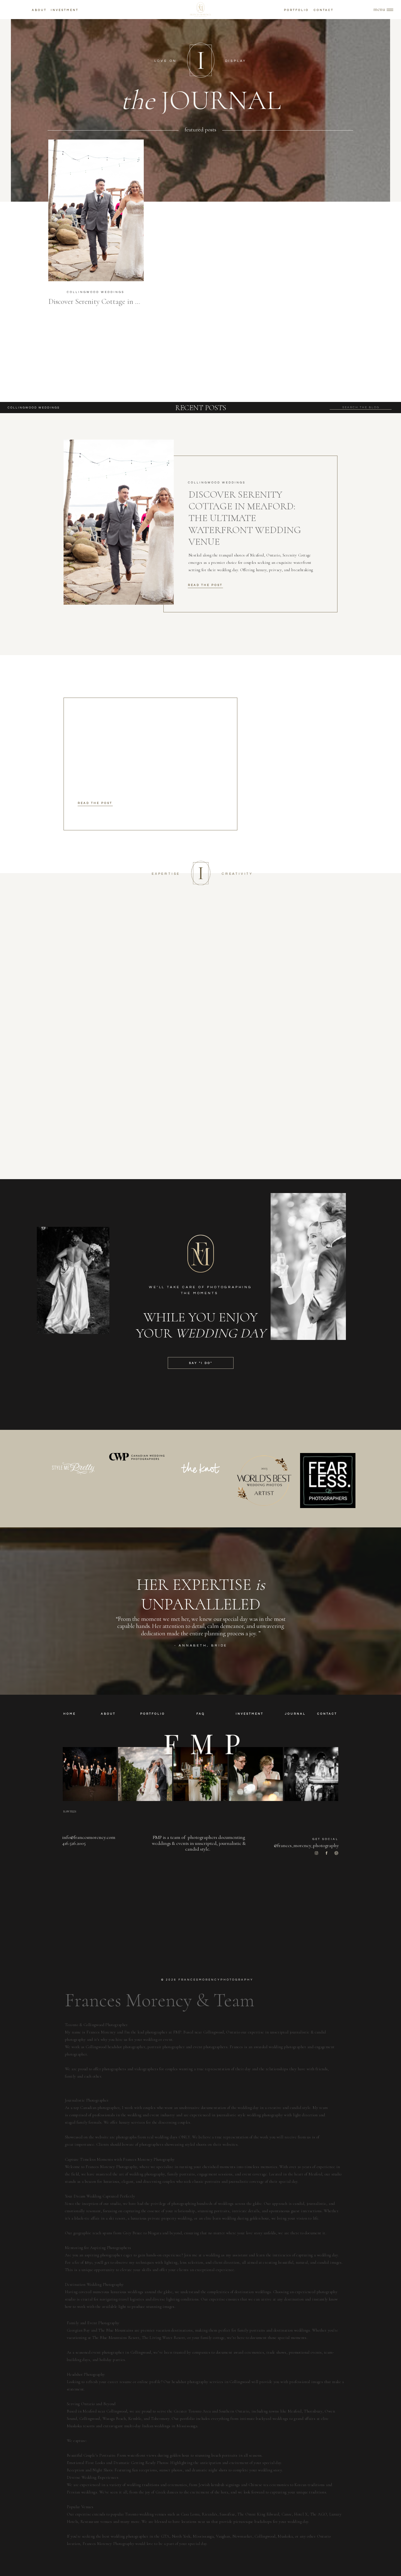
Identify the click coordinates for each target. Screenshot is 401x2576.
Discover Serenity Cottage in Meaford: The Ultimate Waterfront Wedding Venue (245, 518)
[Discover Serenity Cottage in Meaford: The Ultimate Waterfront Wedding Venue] (96, 210)
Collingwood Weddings (96, 292)
